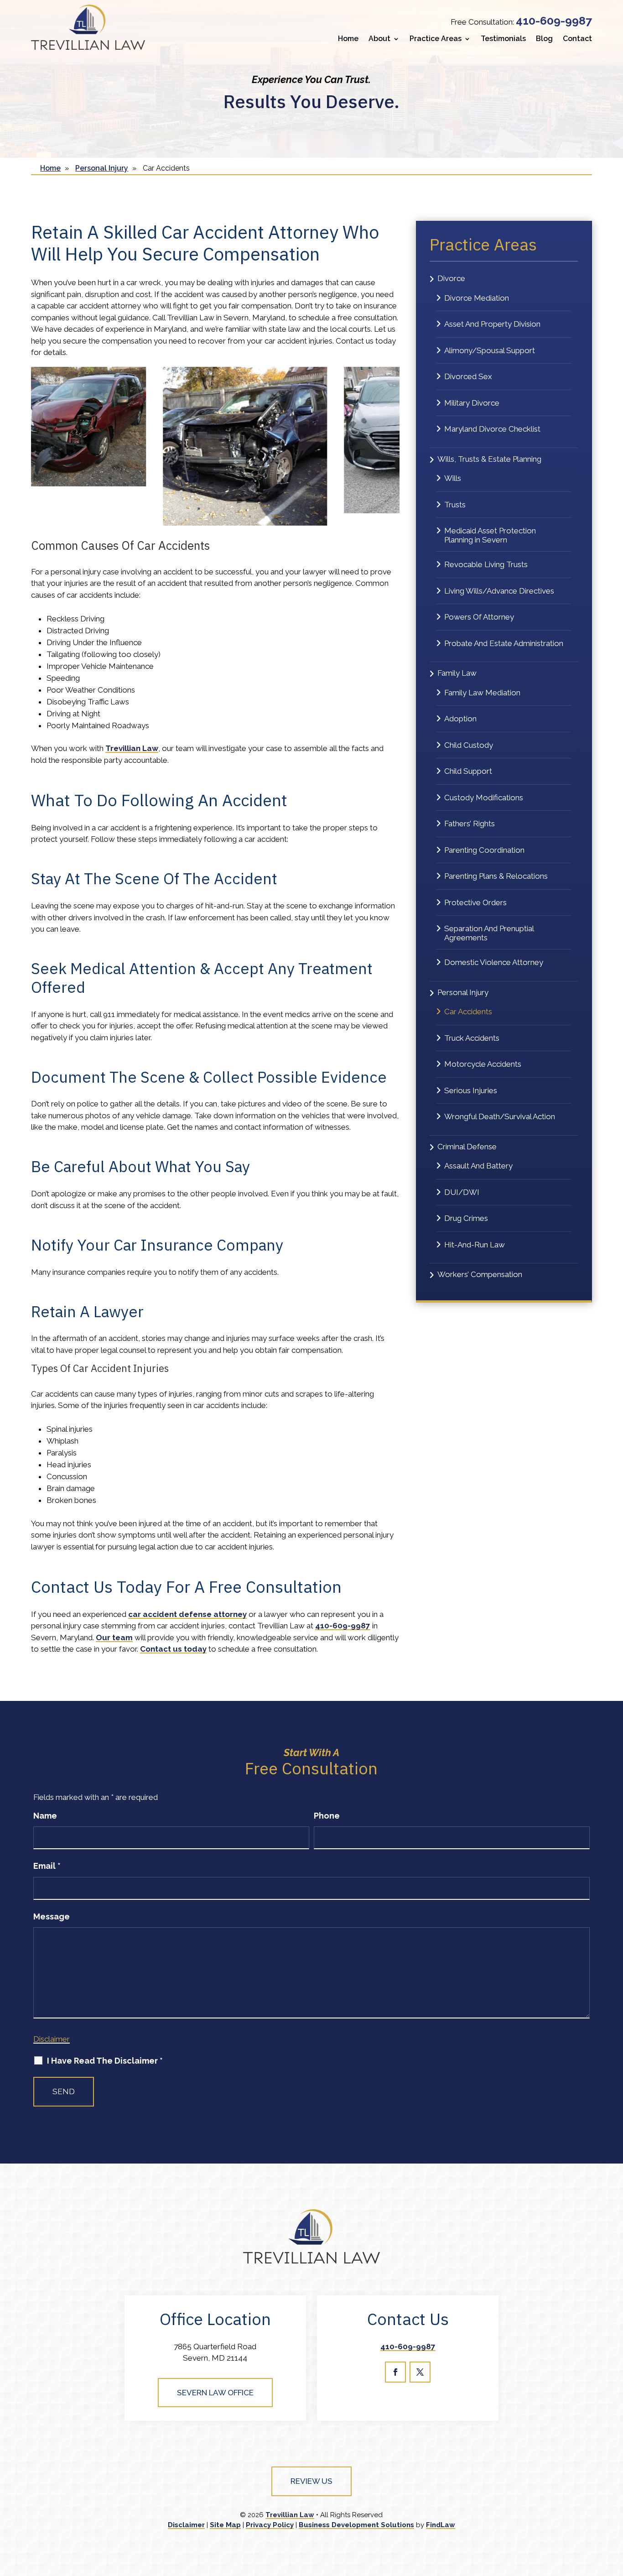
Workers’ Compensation (480, 1274)
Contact (577, 39)
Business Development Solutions (356, 2525)
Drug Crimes (466, 1218)
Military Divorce (472, 403)
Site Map (225, 2525)
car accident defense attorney (187, 1614)
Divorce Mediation (477, 298)
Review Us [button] (311, 2481)
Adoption (460, 719)
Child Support (468, 771)
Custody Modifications (484, 798)
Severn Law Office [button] (215, 2393)
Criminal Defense (467, 1147)
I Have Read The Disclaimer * (105, 2061)
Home (348, 39)
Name (45, 1816)
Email (47, 1866)
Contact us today (173, 1649)
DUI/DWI (462, 1192)
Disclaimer (52, 2039)
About (379, 39)
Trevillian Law (290, 2515)
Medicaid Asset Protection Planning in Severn (490, 535)
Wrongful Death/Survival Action (500, 1116)
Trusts (455, 505)
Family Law (457, 673)
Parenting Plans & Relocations (496, 876)
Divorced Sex (468, 376)
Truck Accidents (472, 1038)
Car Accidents (468, 1012)
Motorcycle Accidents (483, 1064)
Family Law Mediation (482, 693)
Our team (114, 1637)
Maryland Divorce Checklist (492, 429)
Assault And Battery (478, 1166)
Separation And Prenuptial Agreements (489, 933)
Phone (327, 1816)
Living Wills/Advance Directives (499, 591)
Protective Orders (475, 902)
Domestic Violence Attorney (494, 962)
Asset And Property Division (492, 324)
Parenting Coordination (484, 850)
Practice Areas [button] (436, 39)
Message (52, 1916)
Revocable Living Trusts (486, 564)
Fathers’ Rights (470, 824)
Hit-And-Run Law (475, 1245)
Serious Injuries (471, 1090)
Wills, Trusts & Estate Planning (489, 459)
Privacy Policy (270, 2525)
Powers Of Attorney (479, 617)
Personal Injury (463, 992)
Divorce (451, 278)
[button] (613, 2509)
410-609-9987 (554, 21)
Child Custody (469, 745)
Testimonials (503, 39)
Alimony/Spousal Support (490, 350)
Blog (544, 39)
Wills (453, 478)
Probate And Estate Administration (504, 643)
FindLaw (441, 2525)
